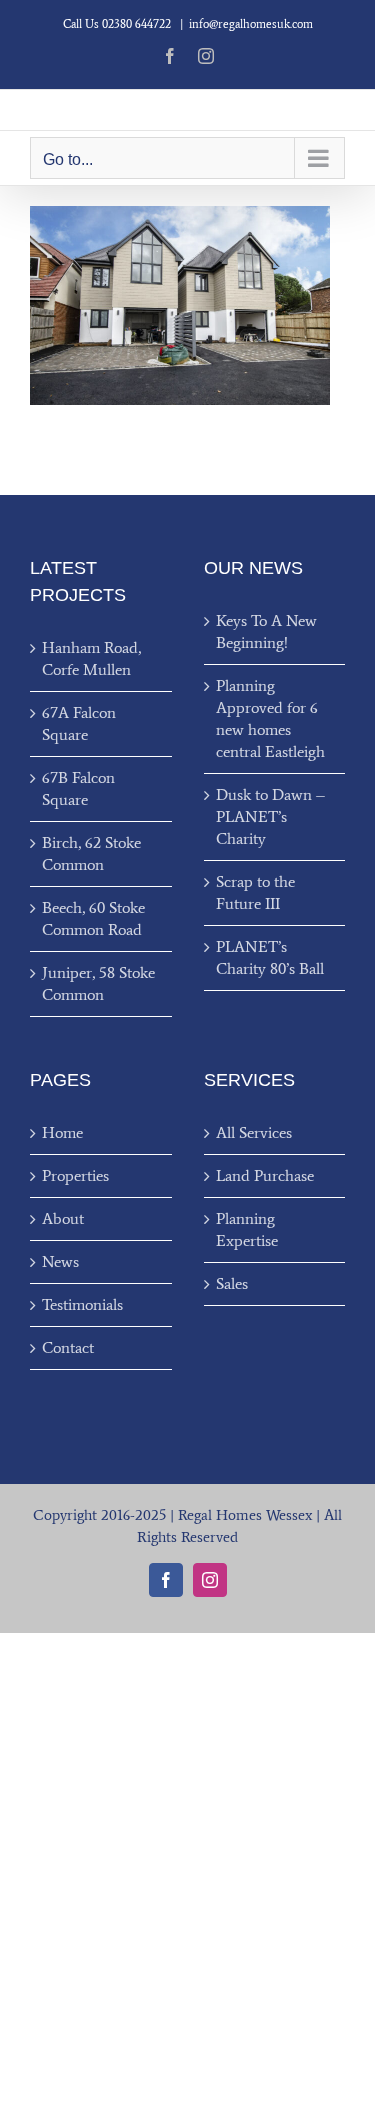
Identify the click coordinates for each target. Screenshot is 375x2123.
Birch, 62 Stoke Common (91, 853)
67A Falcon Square (79, 723)
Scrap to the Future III (255, 892)
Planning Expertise (247, 1229)
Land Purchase (265, 1175)
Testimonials (82, 1304)
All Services (254, 1132)
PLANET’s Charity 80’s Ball (270, 957)
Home (62, 1132)
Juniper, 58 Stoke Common (98, 983)
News (60, 1261)
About (63, 1218)
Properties (75, 1175)
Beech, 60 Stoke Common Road (93, 918)
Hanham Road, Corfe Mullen (91, 658)
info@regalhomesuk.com (251, 24)
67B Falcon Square (78, 788)
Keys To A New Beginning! (266, 631)
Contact (68, 1347)
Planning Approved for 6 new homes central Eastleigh (270, 718)
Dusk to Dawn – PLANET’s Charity (270, 816)
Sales (232, 1283)
